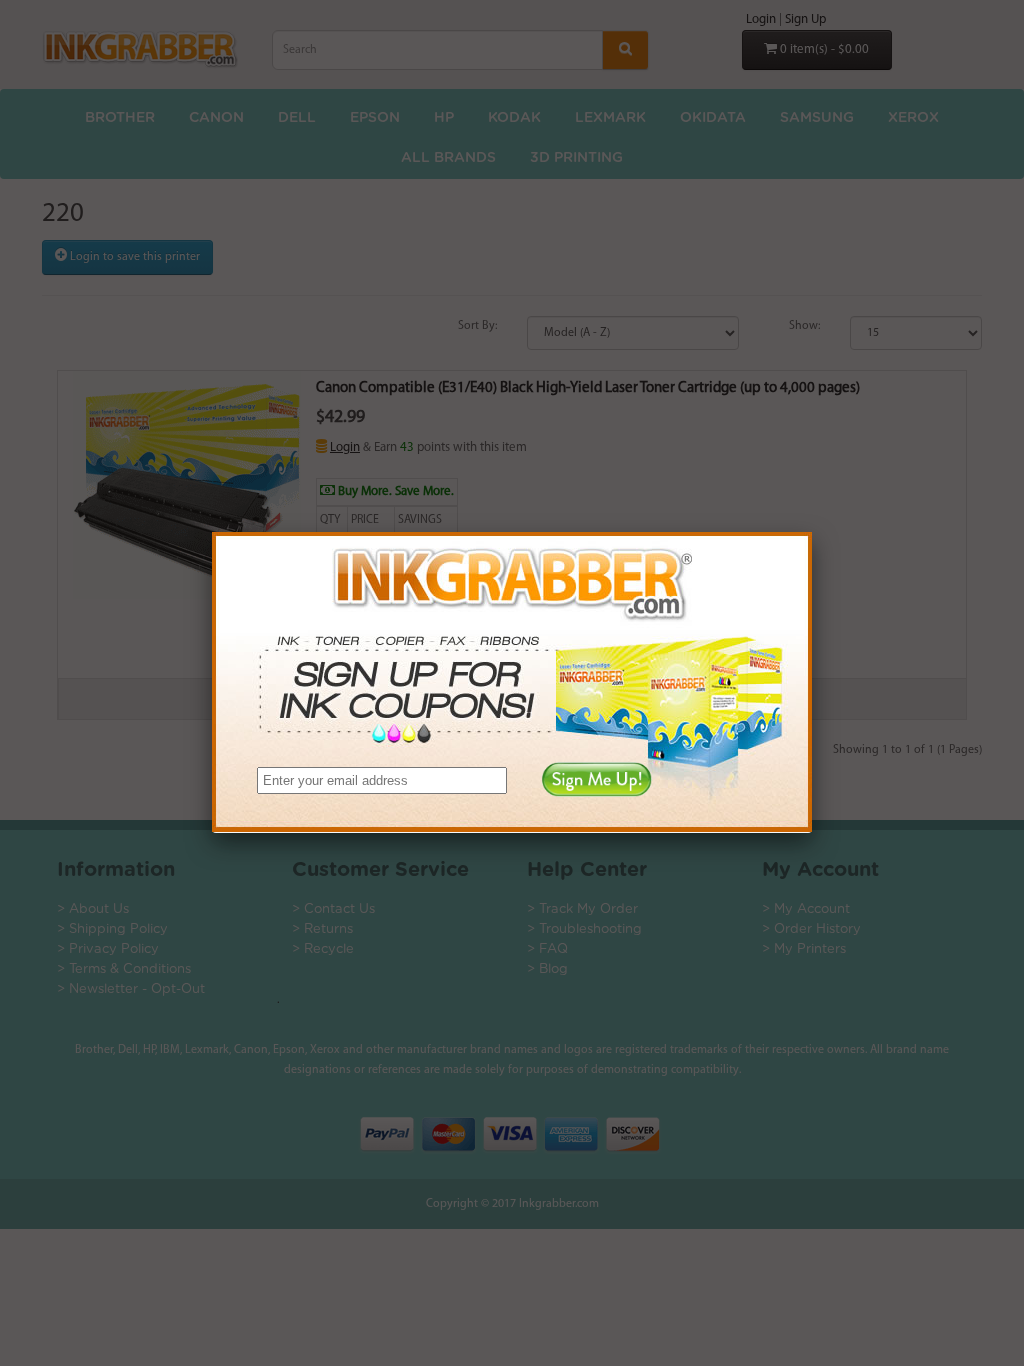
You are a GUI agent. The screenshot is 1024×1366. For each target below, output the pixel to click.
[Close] (812, 532)
